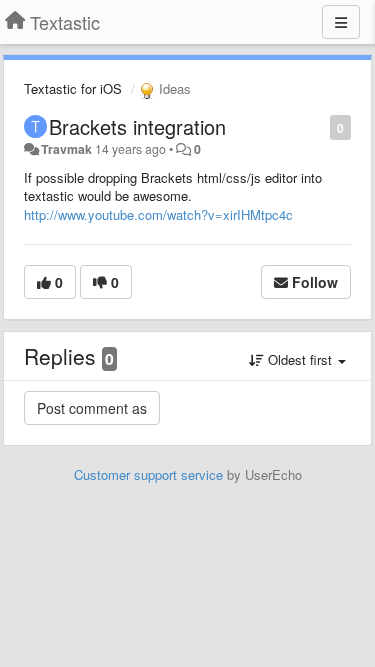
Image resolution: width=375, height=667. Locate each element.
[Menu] (341, 22)
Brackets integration (137, 126)
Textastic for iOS (73, 88)
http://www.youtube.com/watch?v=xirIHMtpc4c (158, 214)
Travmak (66, 149)
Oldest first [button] (300, 359)
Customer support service (148, 474)
